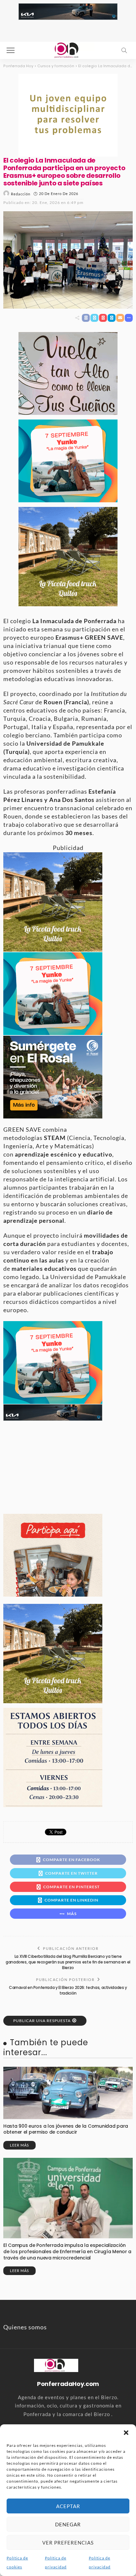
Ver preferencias (68, 2543)
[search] (124, 50)
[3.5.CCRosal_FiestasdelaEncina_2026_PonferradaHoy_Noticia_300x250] (68, 460)
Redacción (21, 194)
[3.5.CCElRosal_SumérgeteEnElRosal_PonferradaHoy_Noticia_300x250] (53, 1076)
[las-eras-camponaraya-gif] (68, 373)
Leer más (19, 2145)
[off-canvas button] (11, 50)
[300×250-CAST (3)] (53, 1555)
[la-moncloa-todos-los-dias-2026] (53, 1757)
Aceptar (68, 2506)
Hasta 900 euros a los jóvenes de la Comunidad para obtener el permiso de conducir (66, 2129)
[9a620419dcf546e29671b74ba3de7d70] (68, 556)
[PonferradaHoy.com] (68, 50)
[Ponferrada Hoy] (56, 2365)
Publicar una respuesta (42, 2021)
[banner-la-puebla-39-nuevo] (68, 114)
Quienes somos (25, 2327)
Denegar (68, 2524)
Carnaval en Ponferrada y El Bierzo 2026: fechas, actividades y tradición (68, 1990)
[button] (126, 2433)
